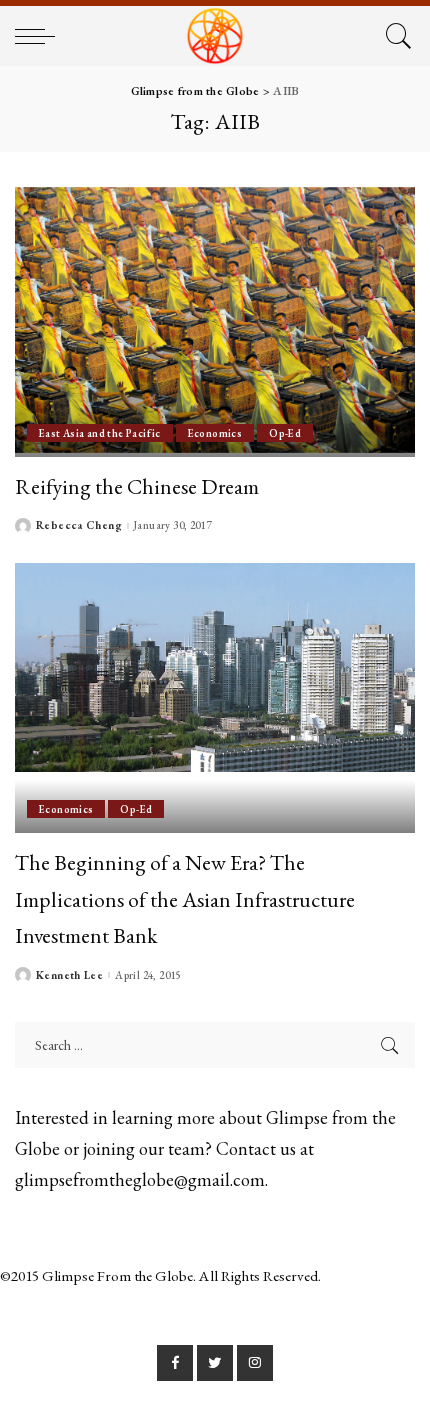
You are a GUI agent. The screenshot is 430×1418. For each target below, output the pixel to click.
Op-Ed (285, 433)
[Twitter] (215, 1363)
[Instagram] (255, 1363)
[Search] (395, 36)
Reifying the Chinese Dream (137, 486)
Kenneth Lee (69, 975)
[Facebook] (175, 1363)
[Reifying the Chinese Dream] (215, 322)
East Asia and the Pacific (100, 433)
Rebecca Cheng (79, 525)
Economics (215, 433)
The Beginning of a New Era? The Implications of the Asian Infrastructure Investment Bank (185, 898)
